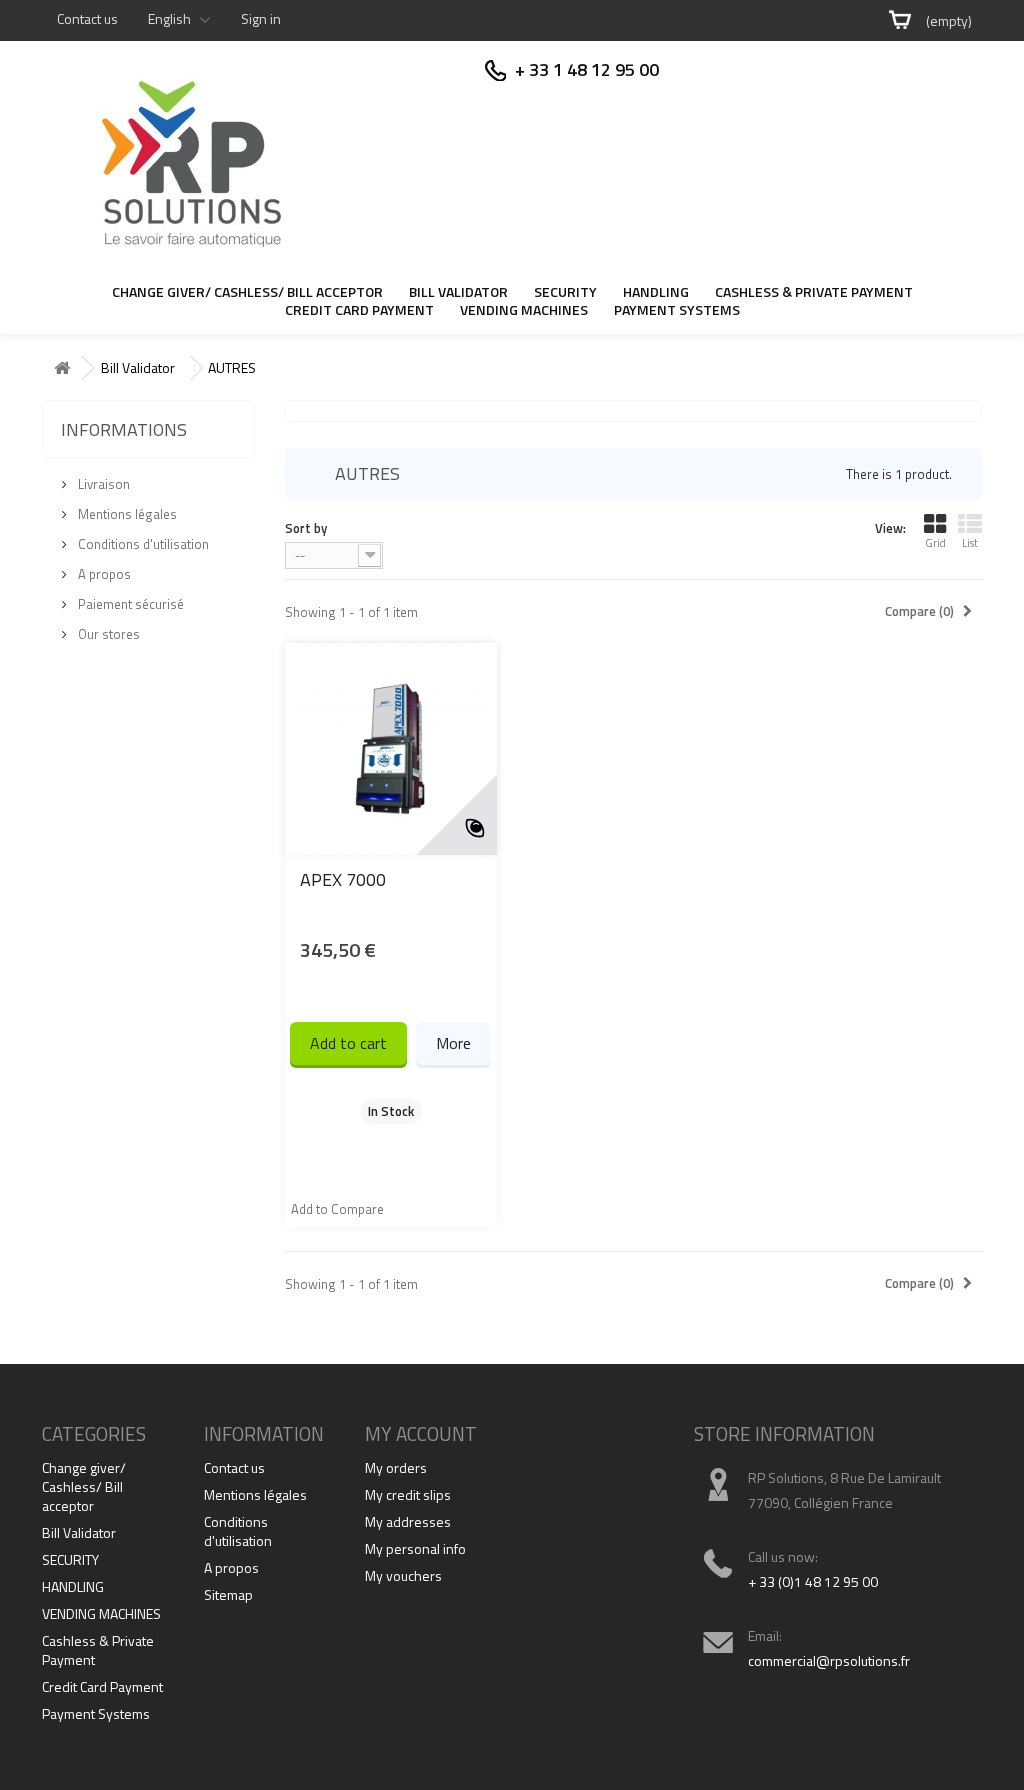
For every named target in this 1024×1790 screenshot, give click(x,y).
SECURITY (565, 292)
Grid (935, 543)
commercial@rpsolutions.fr (829, 1660)
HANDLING (656, 292)
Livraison (102, 484)
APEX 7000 (343, 879)
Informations (124, 429)
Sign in (261, 18)
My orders (396, 1467)
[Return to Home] (62, 368)
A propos (103, 574)
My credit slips (408, 1494)
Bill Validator (458, 292)
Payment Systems (677, 310)
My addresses (408, 1521)
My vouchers (403, 1575)
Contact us (87, 18)
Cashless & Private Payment (814, 292)
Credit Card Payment (359, 310)
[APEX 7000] (391, 749)
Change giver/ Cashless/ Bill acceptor (247, 292)
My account (421, 1433)
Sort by (306, 527)
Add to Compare (337, 1209)
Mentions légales (126, 514)
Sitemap (228, 1594)
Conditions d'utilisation (142, 544)
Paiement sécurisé (129, 604)
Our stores (107, 634)
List (970, 543)
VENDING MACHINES (524, 310)
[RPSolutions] (189, 160)
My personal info (415, 1548)
